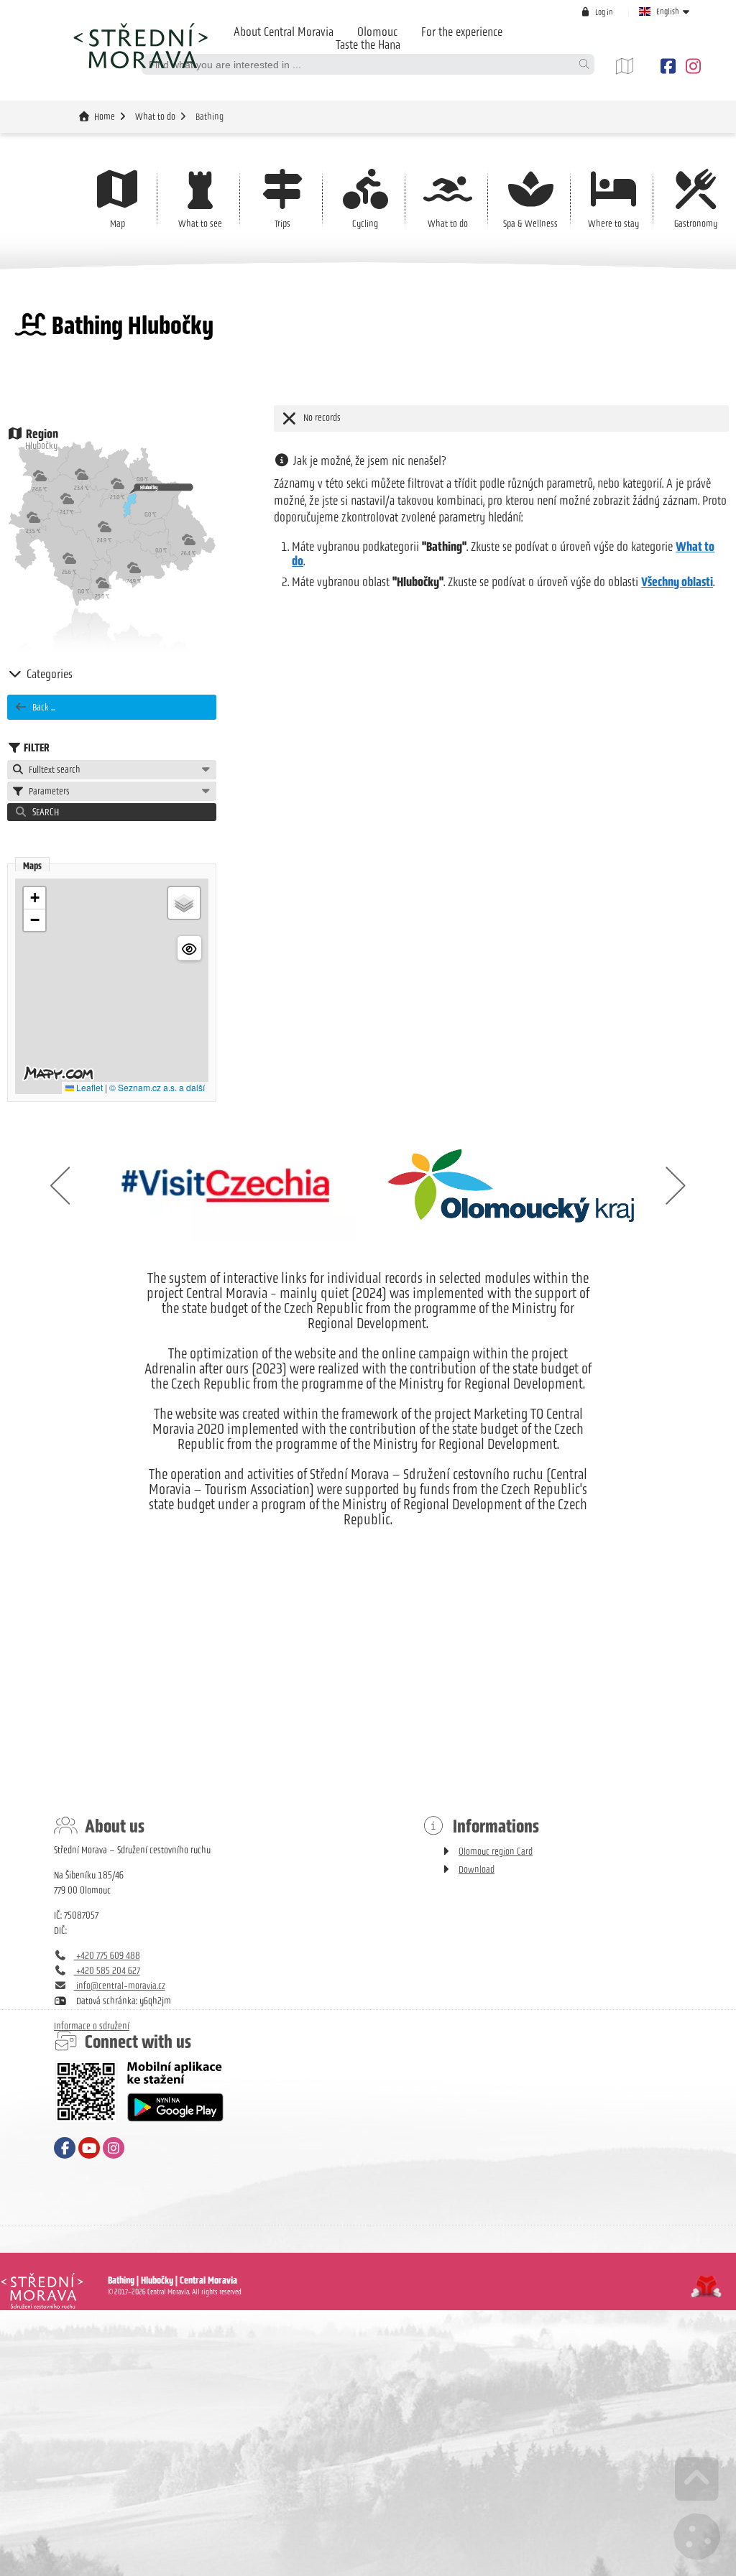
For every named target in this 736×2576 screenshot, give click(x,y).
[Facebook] (668, 66)
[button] (597, 12)
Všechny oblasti (677, 582)
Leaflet (88, 1087)
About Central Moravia (284, 32)
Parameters (47, 791)
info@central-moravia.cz (120, 1986)
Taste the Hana (368, 45)
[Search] (584, 64)
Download (477, 1870)
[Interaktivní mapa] (635, 66)
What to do (155, 117)
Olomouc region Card (496, 1852)
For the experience (462, 32)
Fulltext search (52, 770)
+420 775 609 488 (107, 1956)
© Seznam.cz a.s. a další (157, 1087)
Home (140, 45)
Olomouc (377, 32)
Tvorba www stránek (706, 2287)
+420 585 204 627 (107, 1971)
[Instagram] (691, 66)
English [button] (668, 11)
